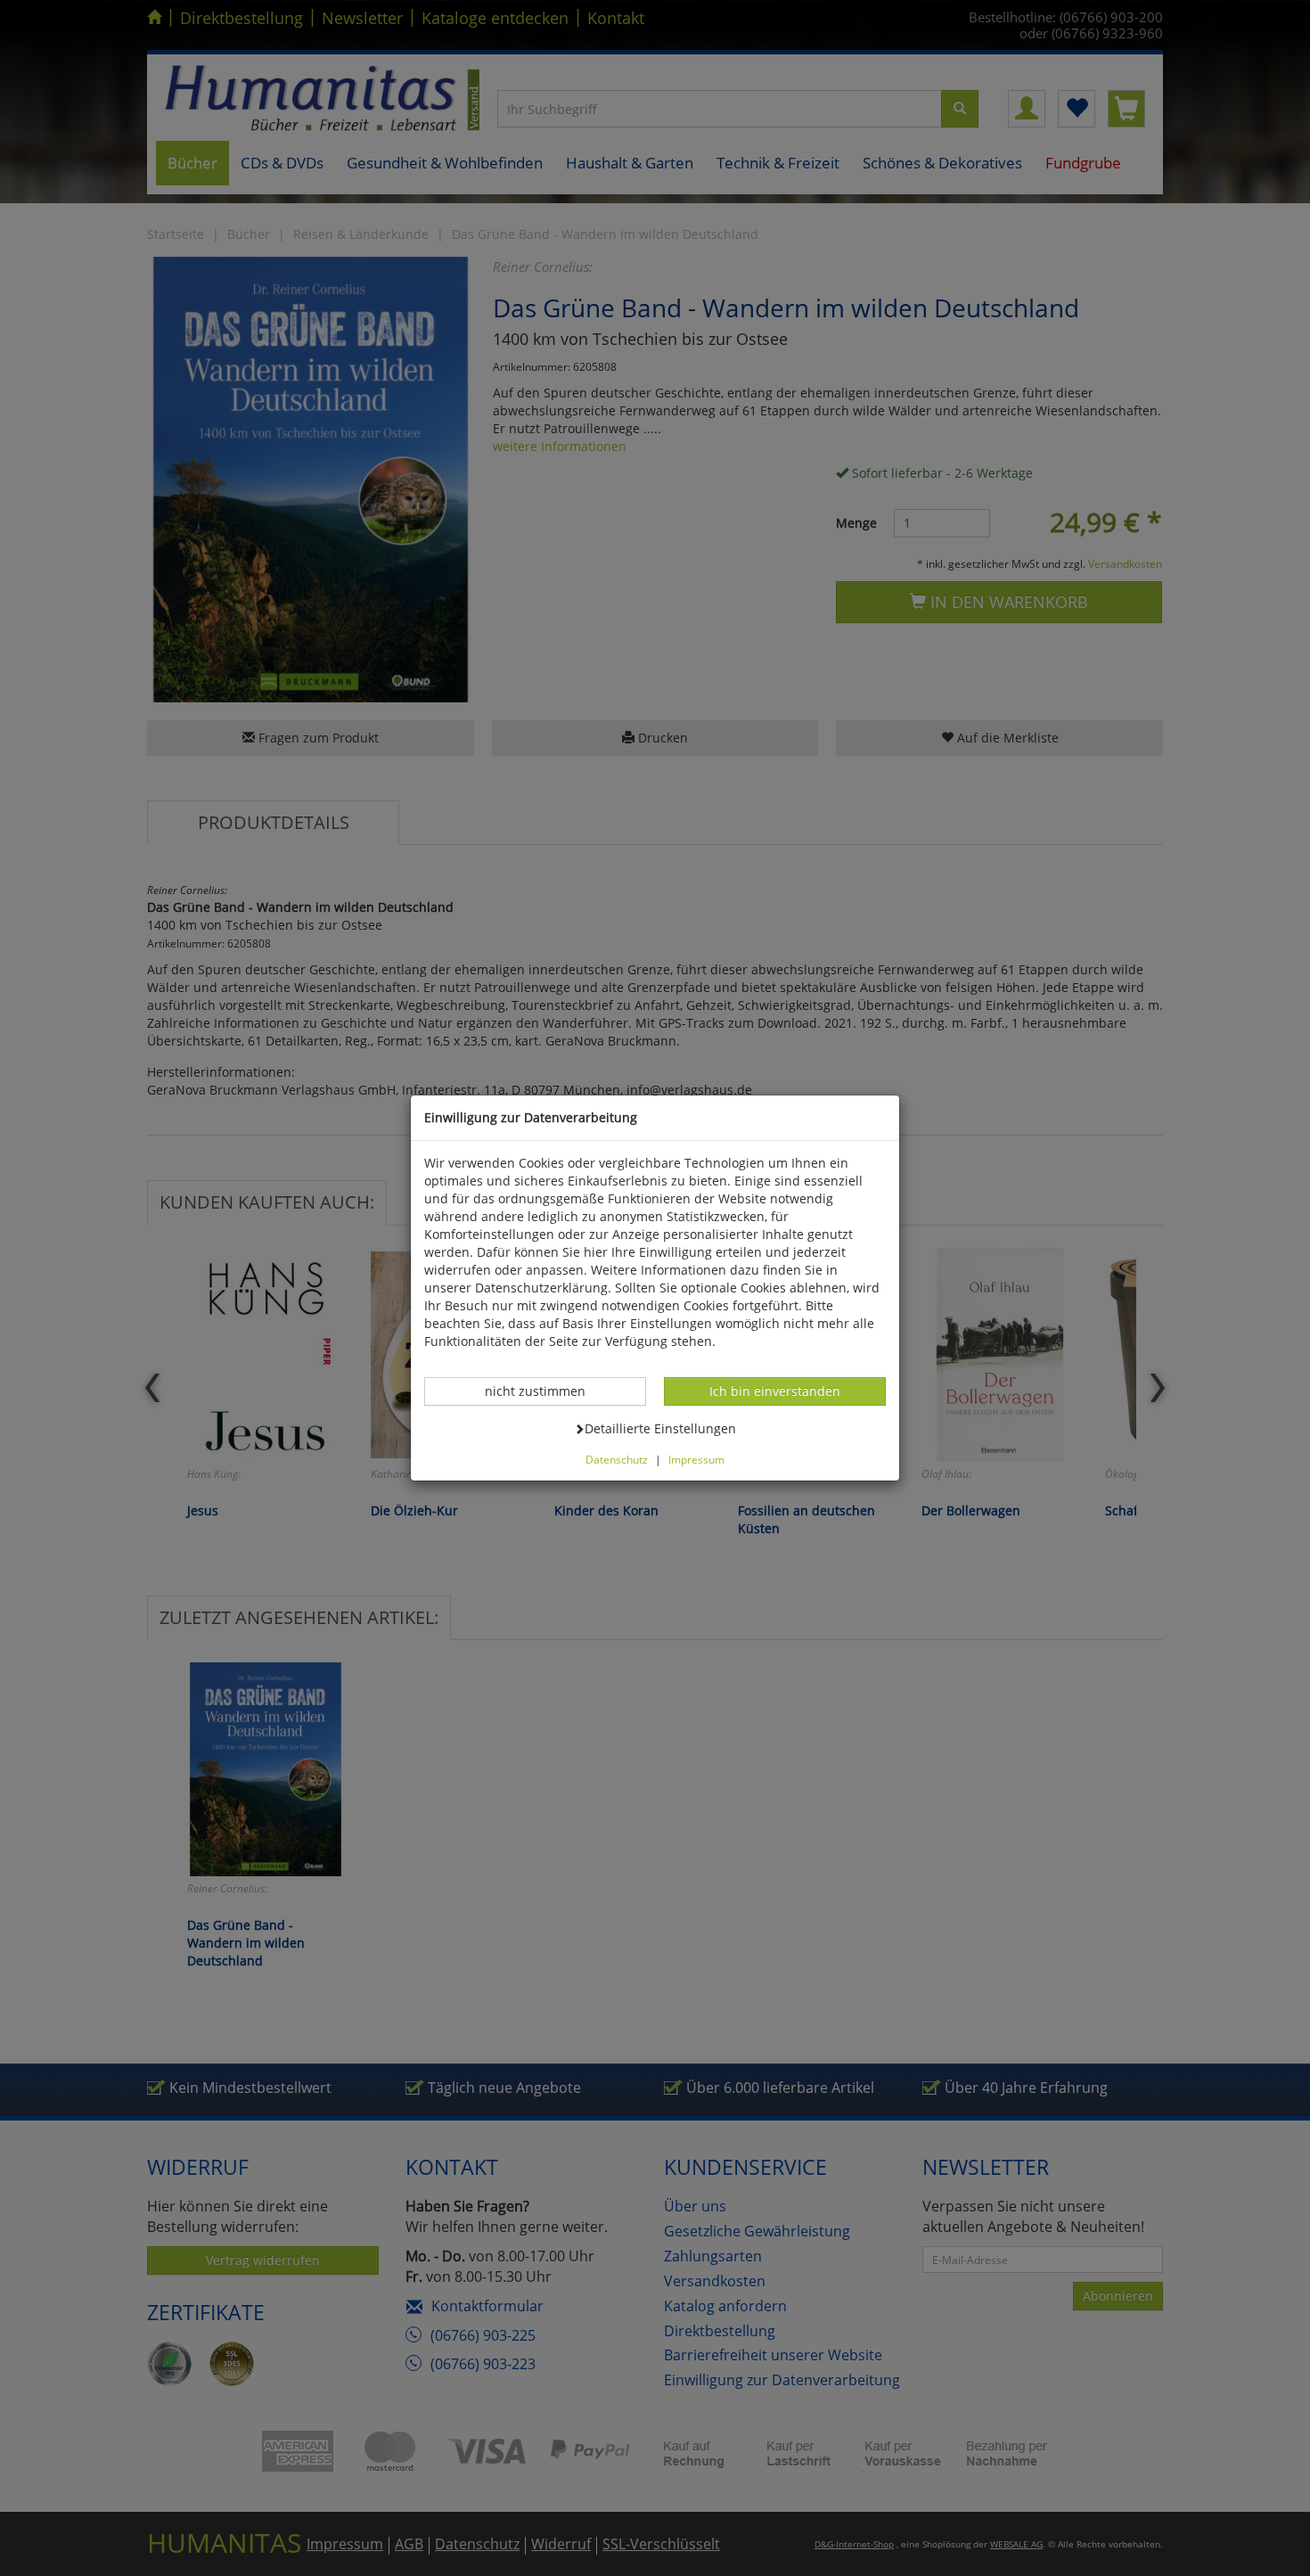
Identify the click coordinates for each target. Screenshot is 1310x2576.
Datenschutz (617, 1459)
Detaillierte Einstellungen (660, 1428)
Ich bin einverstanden (774, 1391)
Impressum (696, 1459)
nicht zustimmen (544, 1391)
